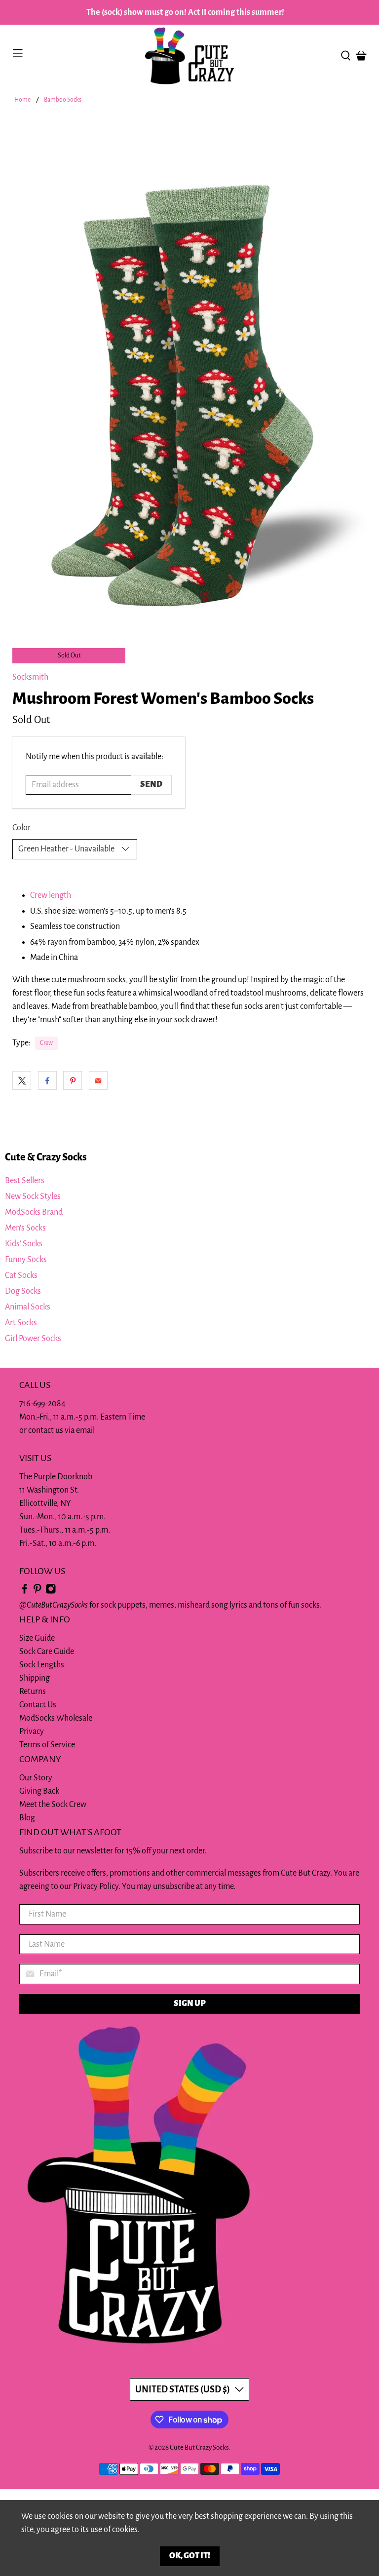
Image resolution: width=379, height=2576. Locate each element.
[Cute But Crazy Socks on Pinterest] (38, 1592)
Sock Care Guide (47, 1652)
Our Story (36, 1778)
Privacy (32, 1731)
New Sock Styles (33, 1196)
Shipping (35, 1678)
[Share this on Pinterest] (73, 1080)
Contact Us (38, 1705)
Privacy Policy (96, 1886)
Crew (46, 1043)
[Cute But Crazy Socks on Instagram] (51, 1592)
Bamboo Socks (63, 100)
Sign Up (190, 2003)
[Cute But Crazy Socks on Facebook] (25, 1592)
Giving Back (39, 1791)
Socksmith (30, 677)
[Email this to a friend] (98, 1080)
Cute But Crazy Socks (199, 2447)
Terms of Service (47, 1745)
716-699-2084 (42, 1404)
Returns (33, 1692)
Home (22, 100)
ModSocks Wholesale (56, 1718)
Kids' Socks (24, 1244)
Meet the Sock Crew (53, 1805)
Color (21, 828)
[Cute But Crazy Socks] (189, 56)
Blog (27, 1818)
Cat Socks (21, 1275)
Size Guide (37, 1638)
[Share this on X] (22, 1080)
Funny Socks (26, 1260)
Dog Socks (23, 1291)
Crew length (51, 895)
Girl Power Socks (33, 1339)
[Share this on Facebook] (47, 1080)
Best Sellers (25, 1181)
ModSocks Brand (34, 1212)
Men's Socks (25, 1228)
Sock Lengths (42, 1665)
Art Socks (21, 1323)
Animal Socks (28, 1307)
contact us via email (61, 1430)
